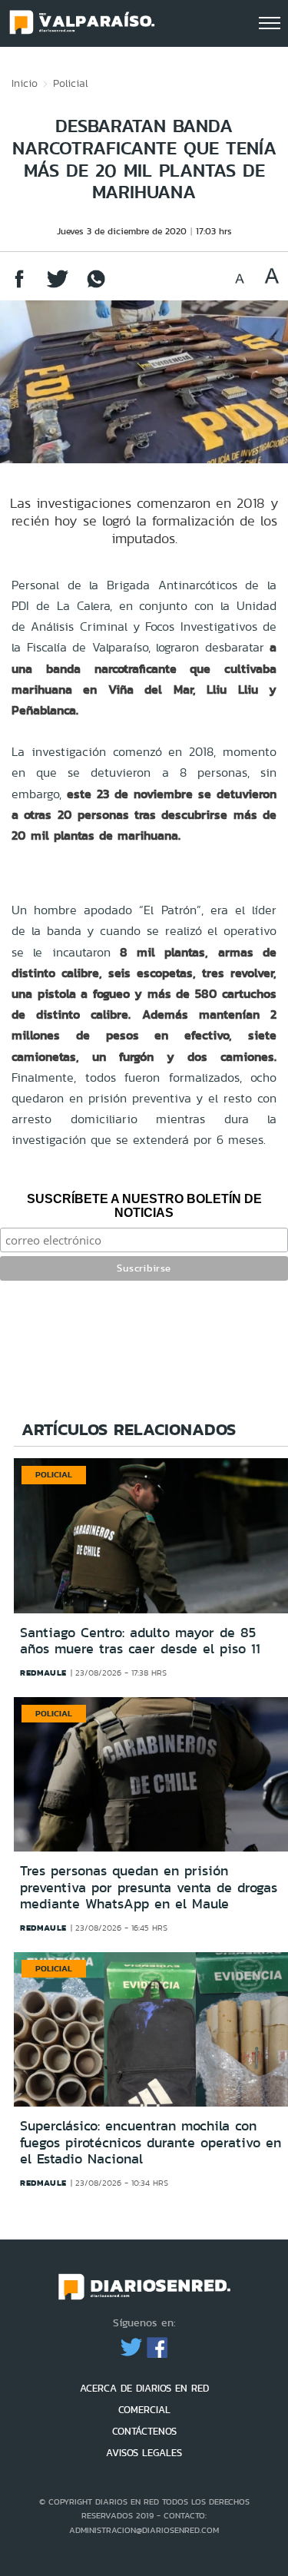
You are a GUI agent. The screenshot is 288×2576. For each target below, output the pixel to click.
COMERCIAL (144, 2410)
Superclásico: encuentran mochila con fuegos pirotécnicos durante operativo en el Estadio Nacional (151, 2142)
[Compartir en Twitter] (58, 286)
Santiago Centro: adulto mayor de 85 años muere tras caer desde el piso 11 (140, 1641)
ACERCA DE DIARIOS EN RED (144, 2388)
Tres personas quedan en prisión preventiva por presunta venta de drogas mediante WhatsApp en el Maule (149, 1887)
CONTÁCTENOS (144, 2431)
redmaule (43, 1673)
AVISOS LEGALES (144, 2453)
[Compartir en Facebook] (19, 286)
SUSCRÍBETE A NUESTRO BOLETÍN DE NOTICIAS (144, 1206)
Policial (71, 83)
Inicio (25, 83)
